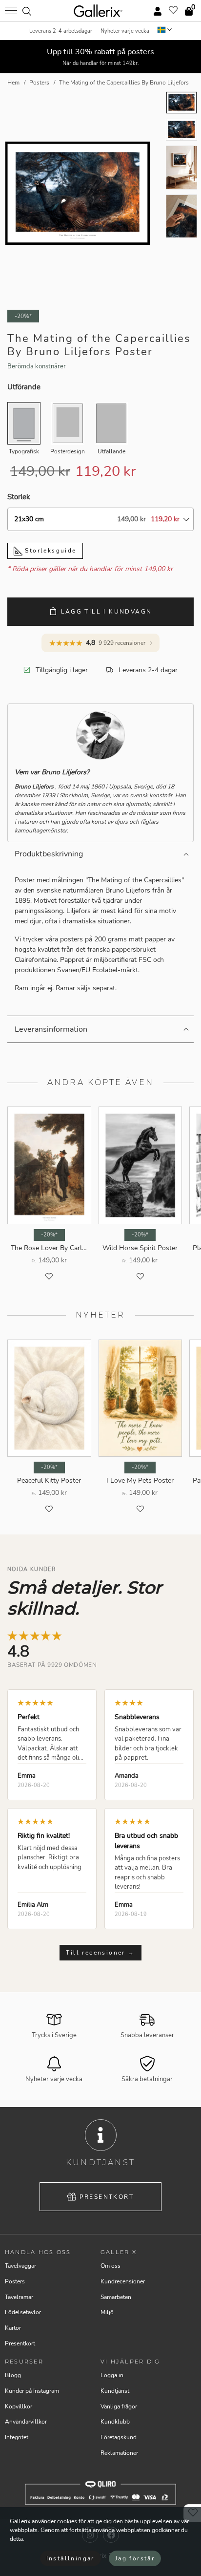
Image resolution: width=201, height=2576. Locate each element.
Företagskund (119, 2437)
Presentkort (107, 2197)
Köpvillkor (19, 2406)
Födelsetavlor (23, 2312)
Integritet (17, 2437)
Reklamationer (119, 2453)
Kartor (13, 2328)
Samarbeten (116, 2297)
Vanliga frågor (119, 2406)
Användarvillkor (26, 2422)
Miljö (107, 2312)
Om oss (111, 2266)
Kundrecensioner (123, 2281)
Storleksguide (50, 551)
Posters (15, 2281)
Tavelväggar (20, 2266)
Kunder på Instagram (32, 2391)
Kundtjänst (115, 2391)
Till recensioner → (100, 1953)
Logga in (112, 2375)
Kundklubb (115, 2422)
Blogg (13, 2375)
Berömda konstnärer (37, 366)
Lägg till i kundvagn (107, 612)
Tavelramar (19, 2297)
